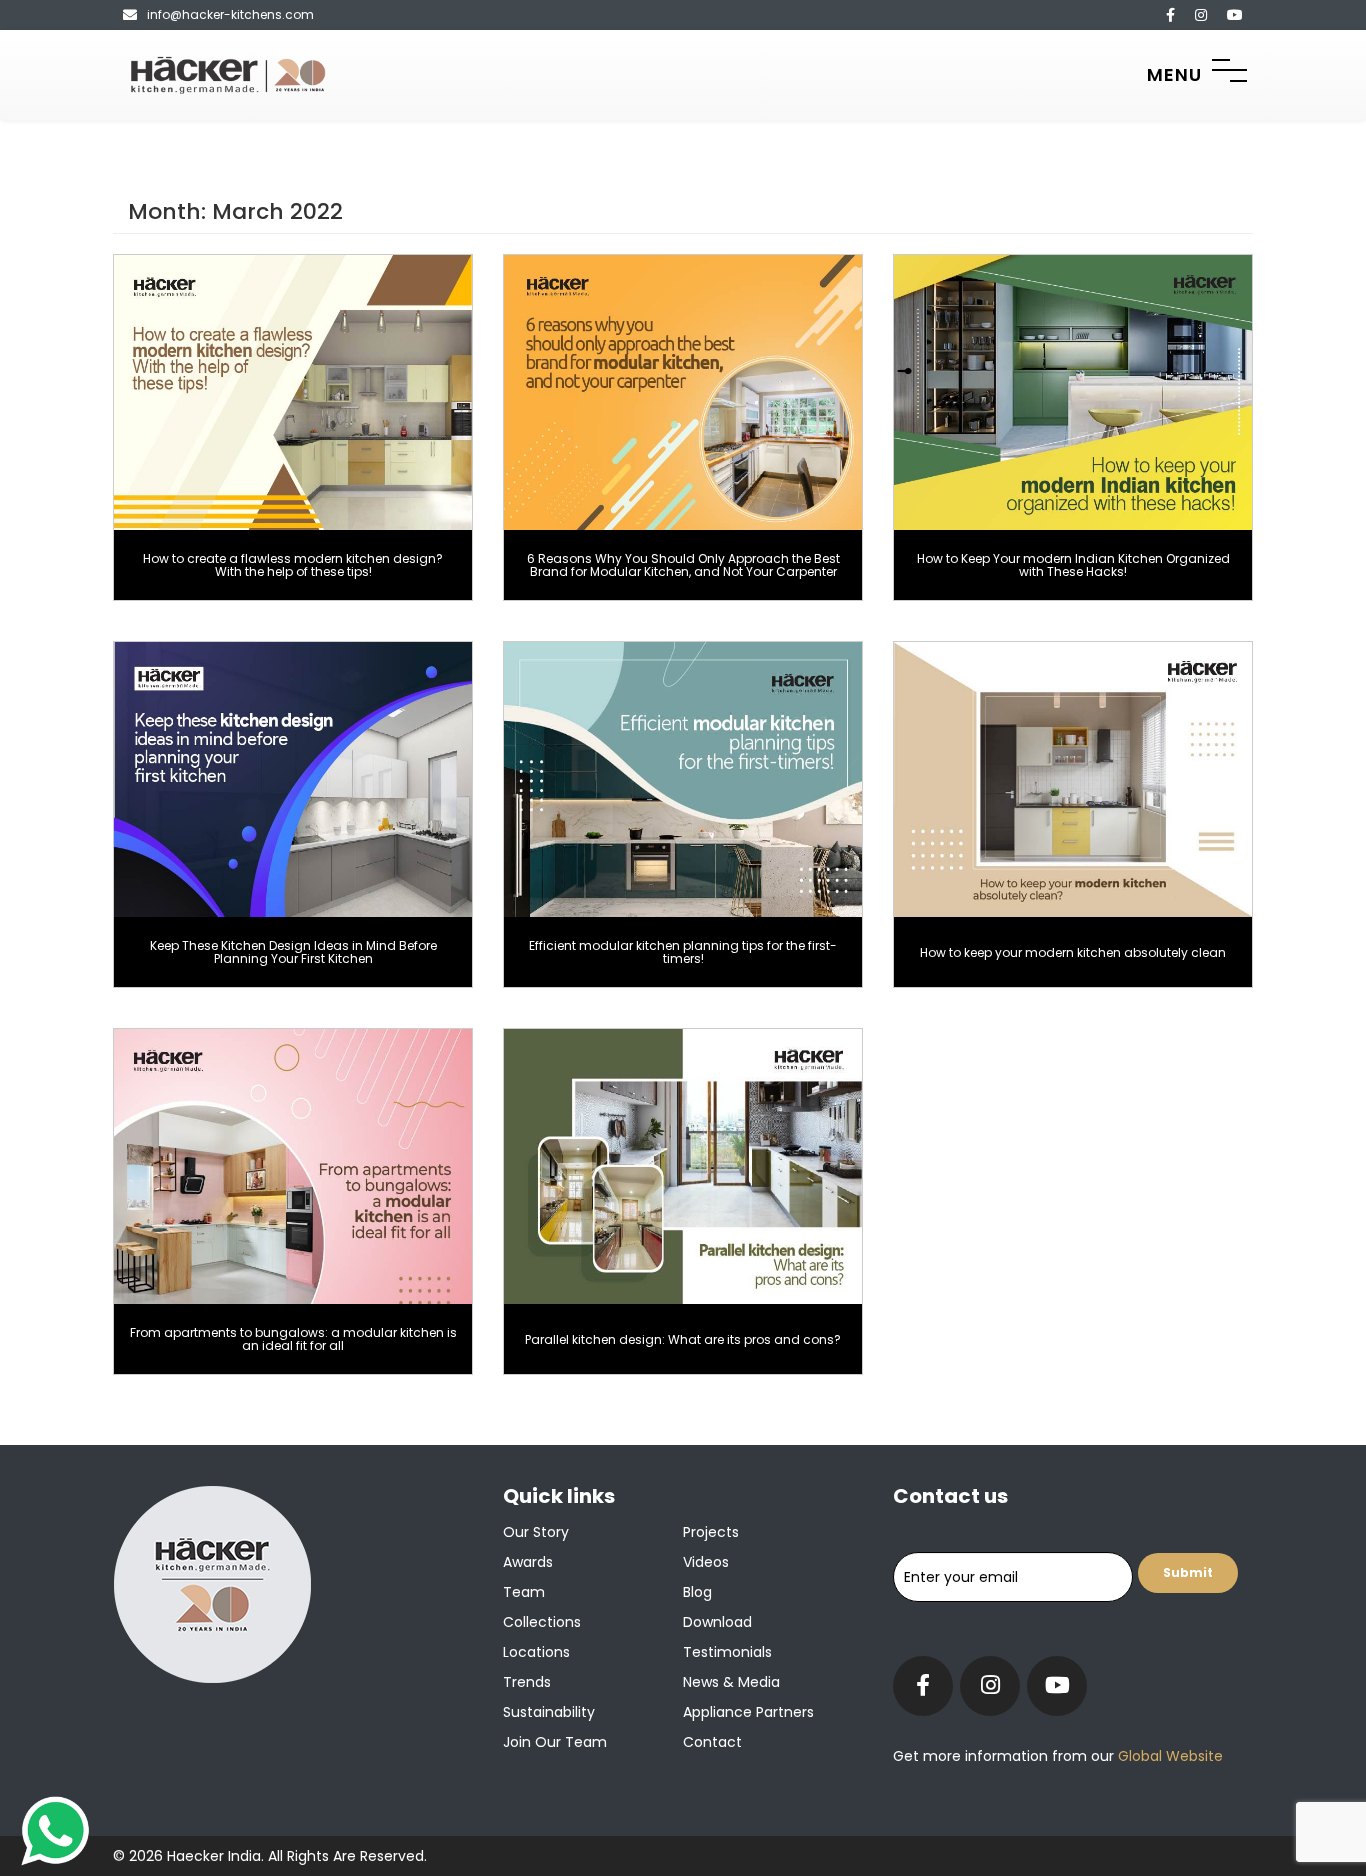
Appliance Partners (748, 1712)
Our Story (536, 1532)
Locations (536, 1652)
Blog (697, 1592)
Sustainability (549, 1712)
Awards (528, 1562)
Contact (712, 1742)
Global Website (1168, 1756)
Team (524, 1592)
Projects (711, 1532)
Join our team (555, 1742)
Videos (706, 1562)
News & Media (731, 1682)
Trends (527, 1682)
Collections (542, 1622)
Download (717, 1622)
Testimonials (727, 1652)
